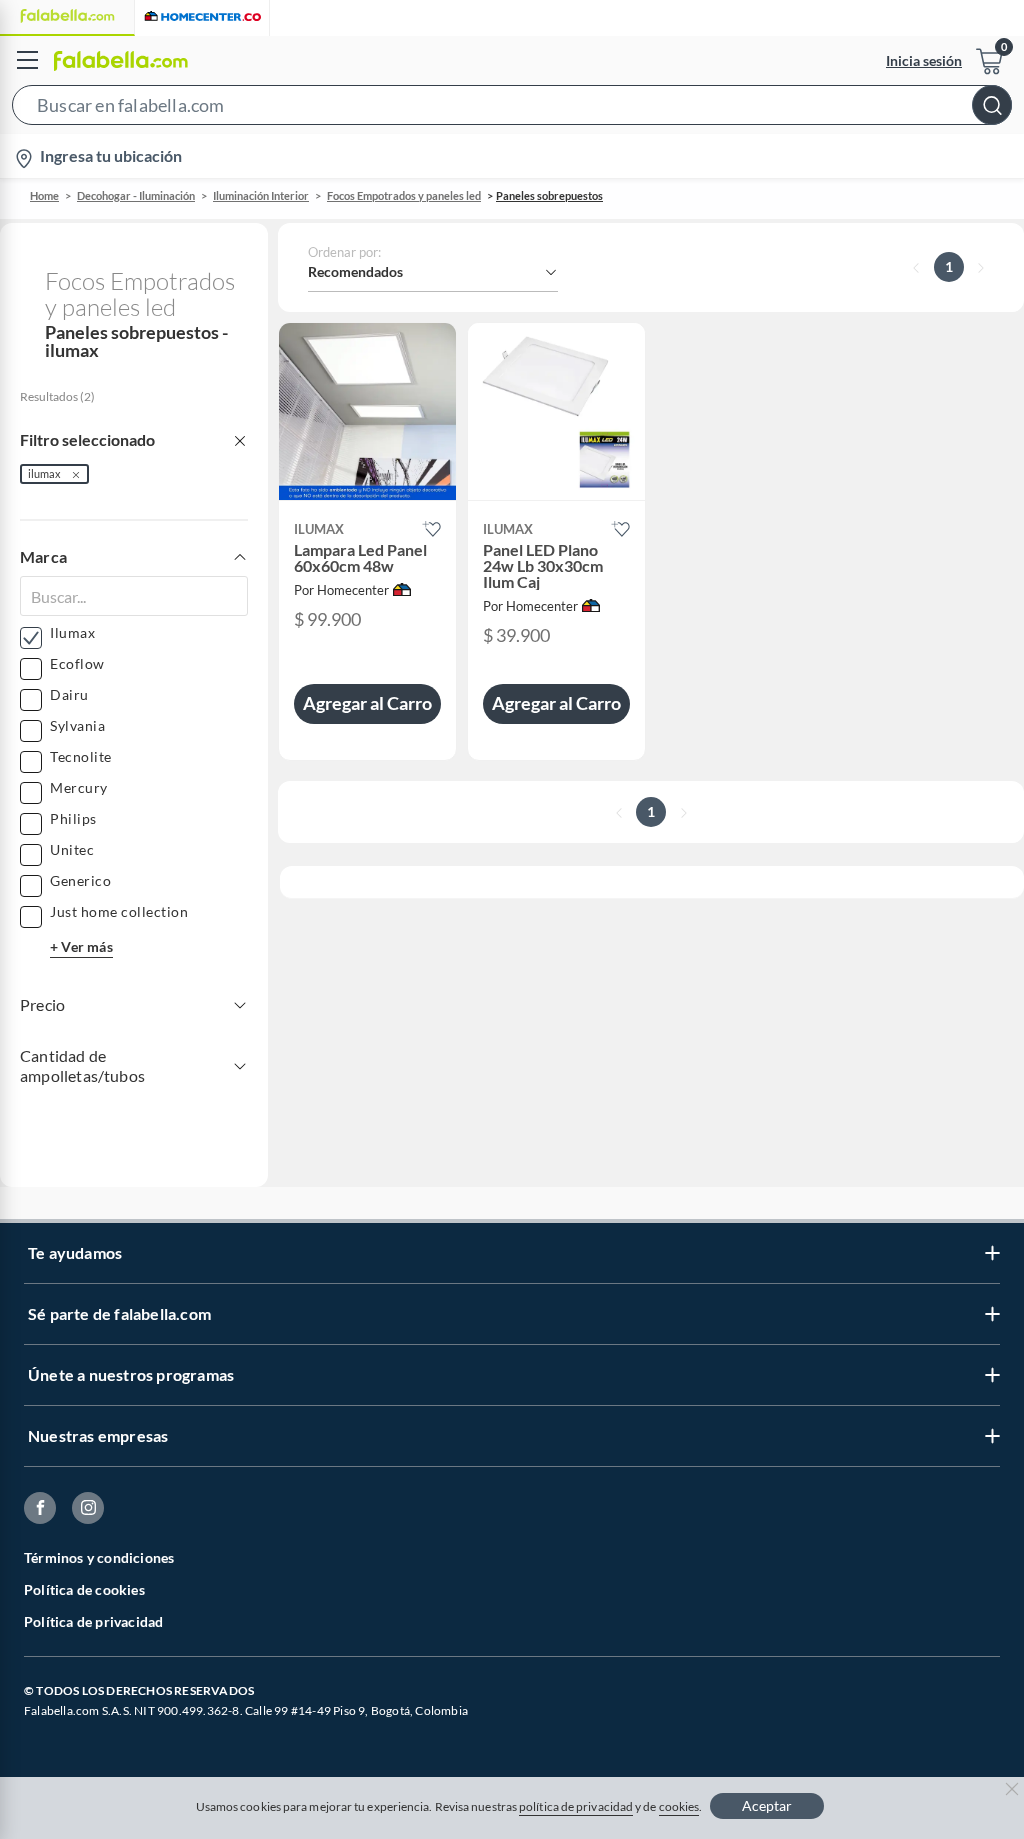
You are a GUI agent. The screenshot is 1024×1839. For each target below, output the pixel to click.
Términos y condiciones (99, 1557)
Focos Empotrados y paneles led (404, 195)
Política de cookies (84, 1589)
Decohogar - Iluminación (136, 195)
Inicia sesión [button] (924, 60)
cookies (679, 1806)
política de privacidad (576, 1806)
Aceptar (767, 1805)
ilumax (44, 473)
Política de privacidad (93, 1621)
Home (44, 195)
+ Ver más (81, 946)
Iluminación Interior (261, 195)
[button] (512, 109)
